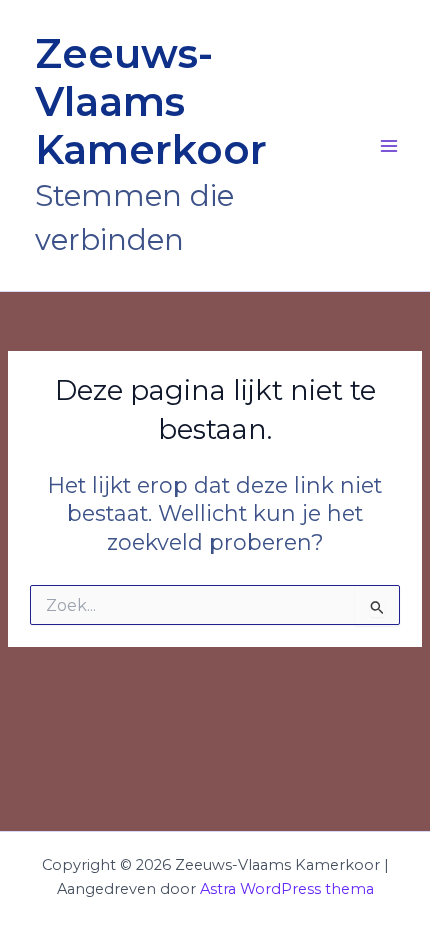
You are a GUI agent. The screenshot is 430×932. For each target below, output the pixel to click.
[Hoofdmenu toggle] (389, 146)
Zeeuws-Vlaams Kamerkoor (151, 101)
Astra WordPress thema (287, 889)
